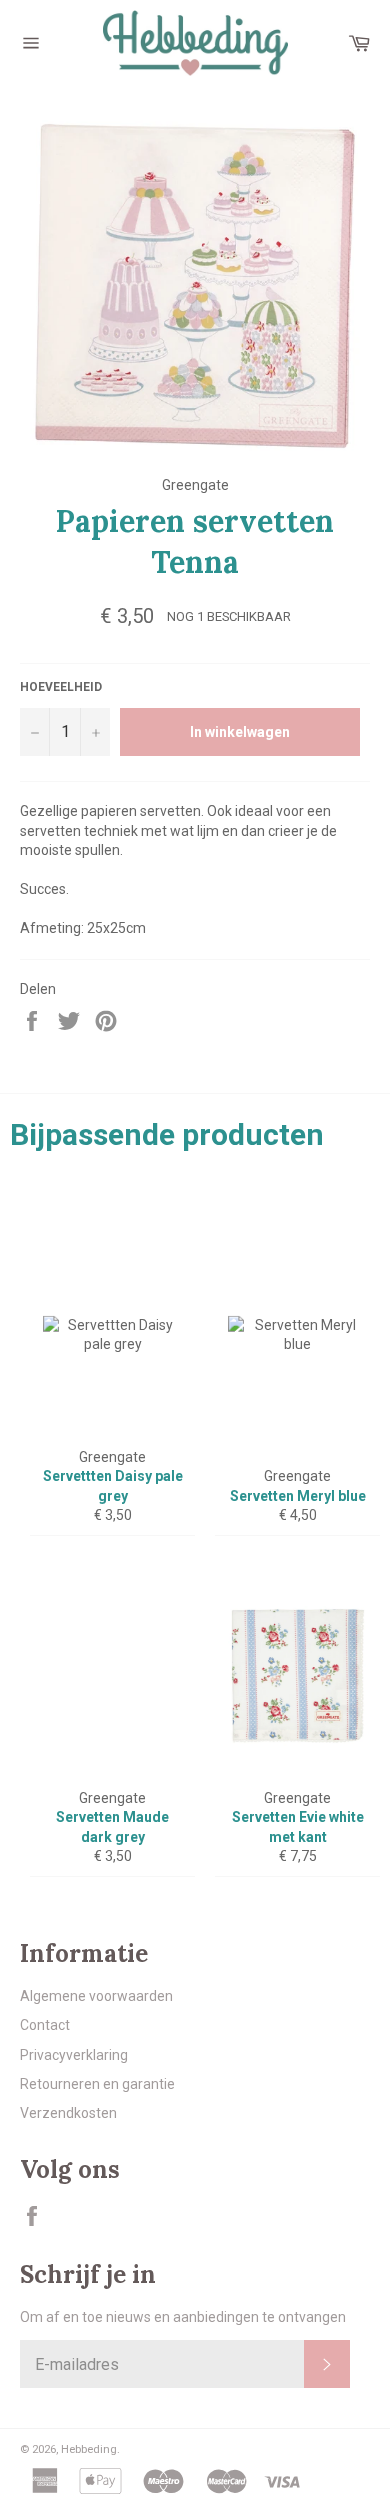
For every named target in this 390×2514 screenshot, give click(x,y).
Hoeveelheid (61, 687)
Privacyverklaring (74, 2055)
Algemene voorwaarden (96, 1996)
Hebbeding (89, 2449)
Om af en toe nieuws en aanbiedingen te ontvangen (183, 2317)
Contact (45, 2025)
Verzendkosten (68, 2113)
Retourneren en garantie (97, 2084)
